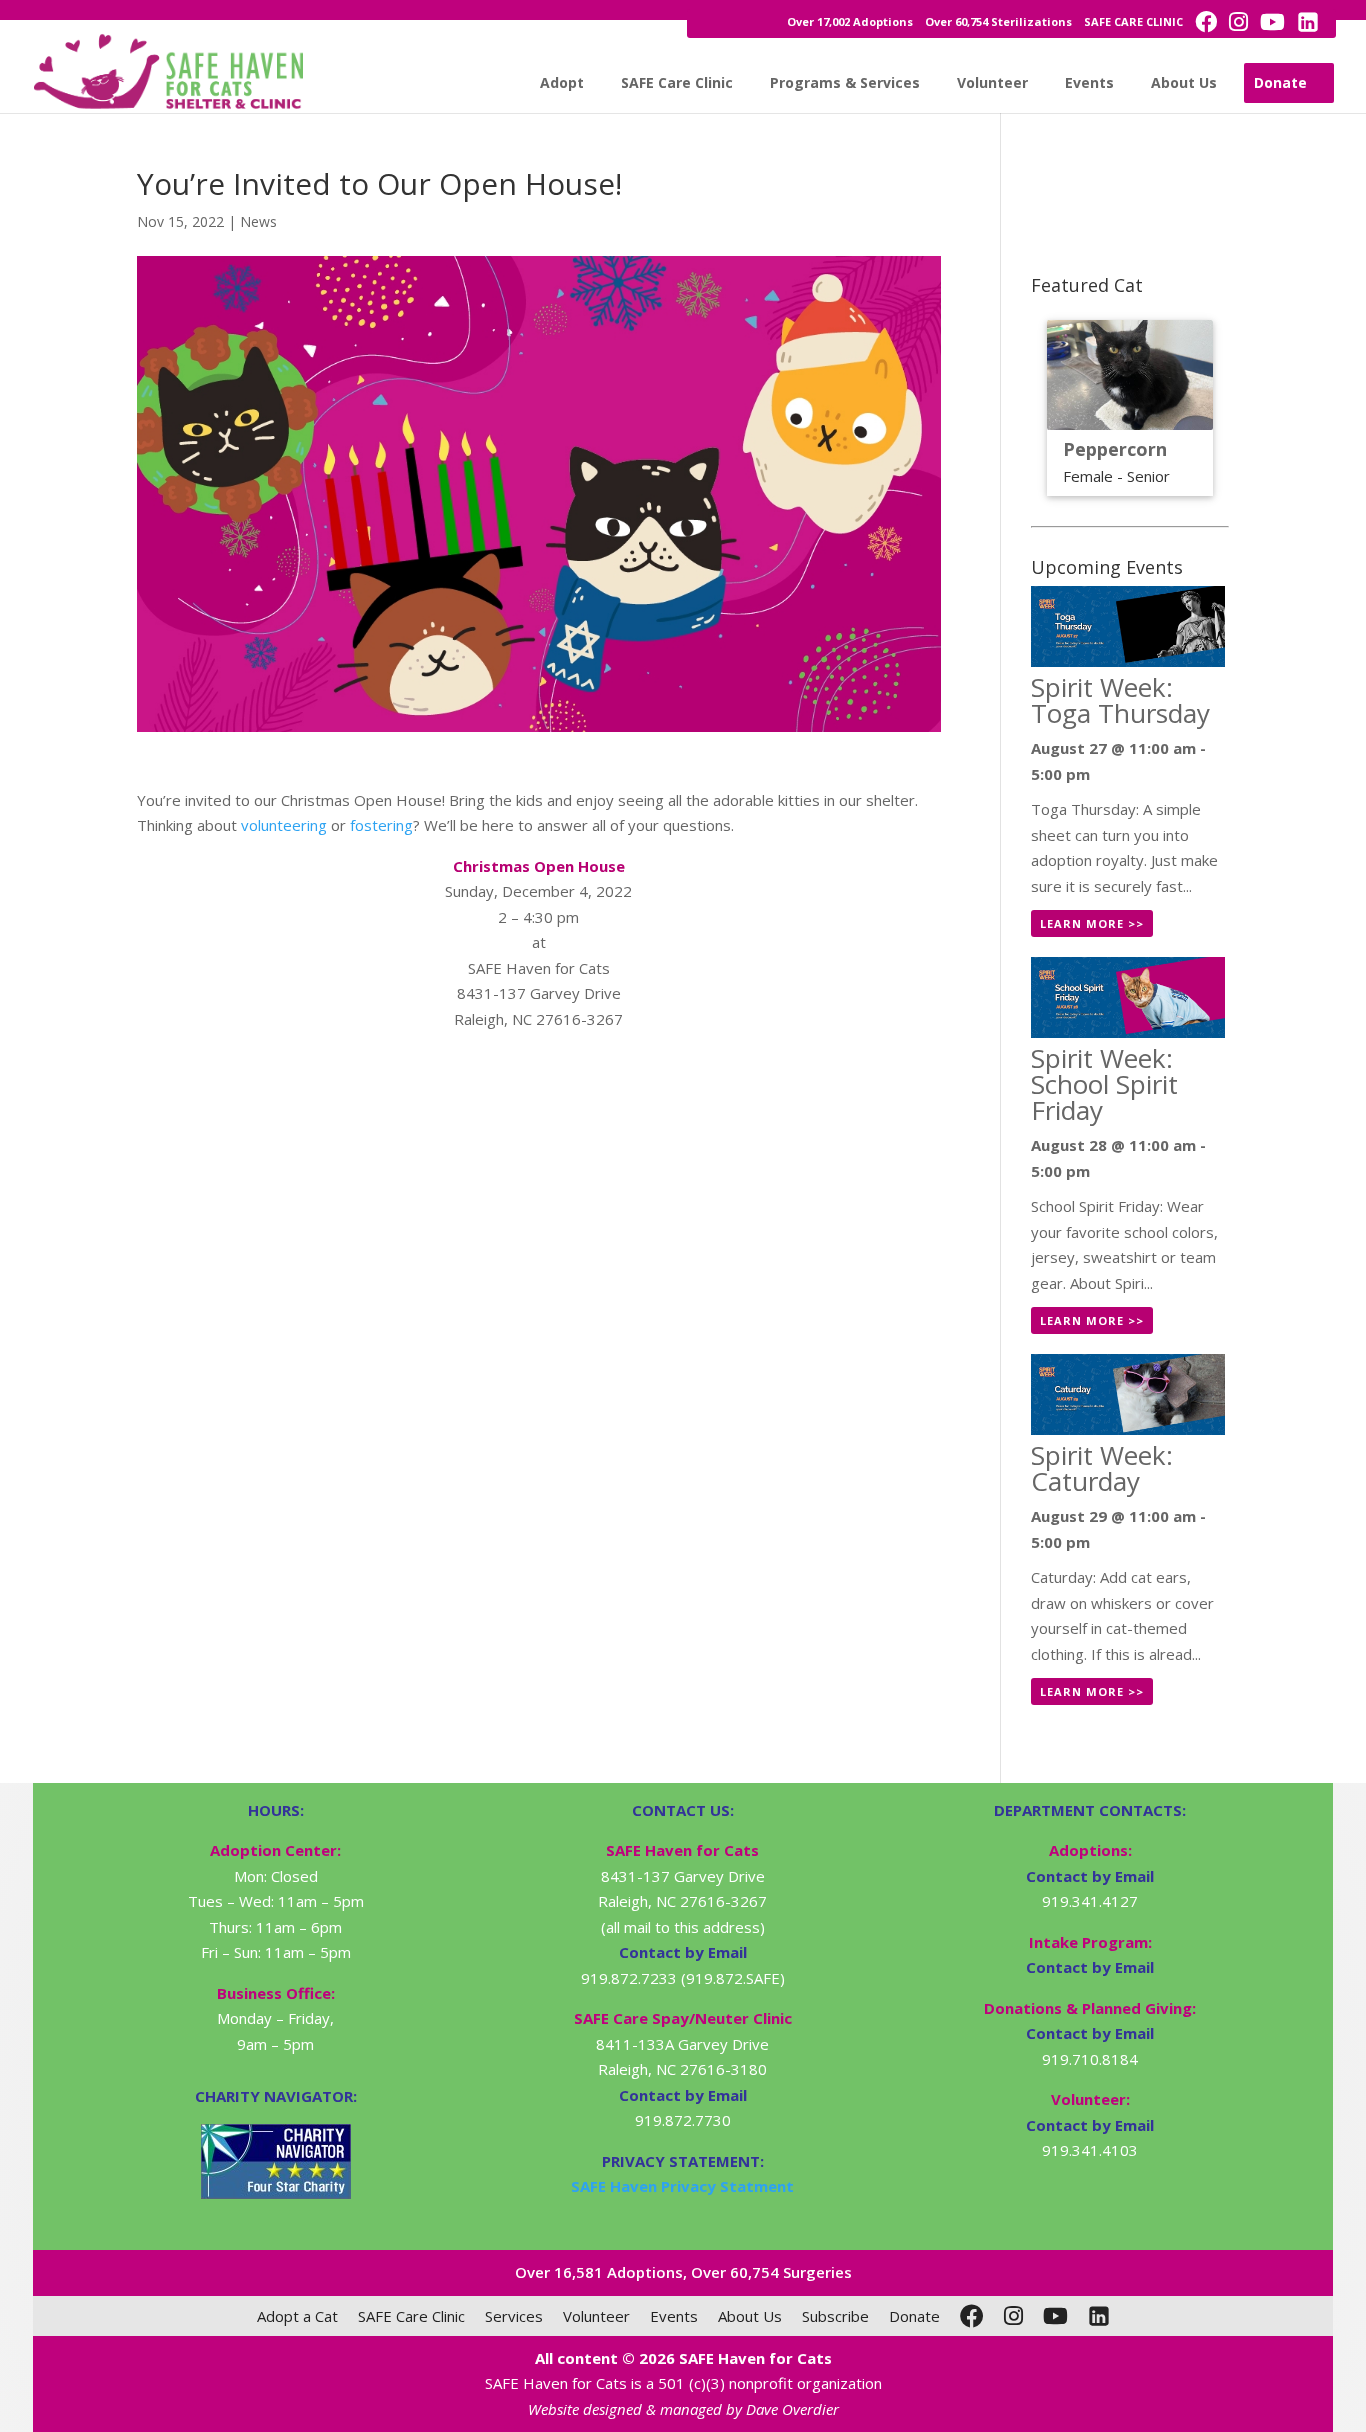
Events (1089, 82)
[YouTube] (1055, 2316)
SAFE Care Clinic (677, 82)
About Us (1184, 82)
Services (514, 2316)
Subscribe (835, 2316)
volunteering (284, 825)
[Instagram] (1013, 2316)
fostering (381, 825)
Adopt (562, 82)
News (258, 221)
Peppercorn (1115, 449)
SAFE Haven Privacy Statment (682, 2186)
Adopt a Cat (297, 2316)
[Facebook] (972, 2316)
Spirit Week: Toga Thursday (1120, 700)
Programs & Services (845, 82)
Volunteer (992, 82)
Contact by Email (1090, 1876)
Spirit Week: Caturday (1102, 1468)
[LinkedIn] (1099, 2316)
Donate (1280, 82)
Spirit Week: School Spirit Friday (1104, 1084)
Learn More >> (1092, 923)
